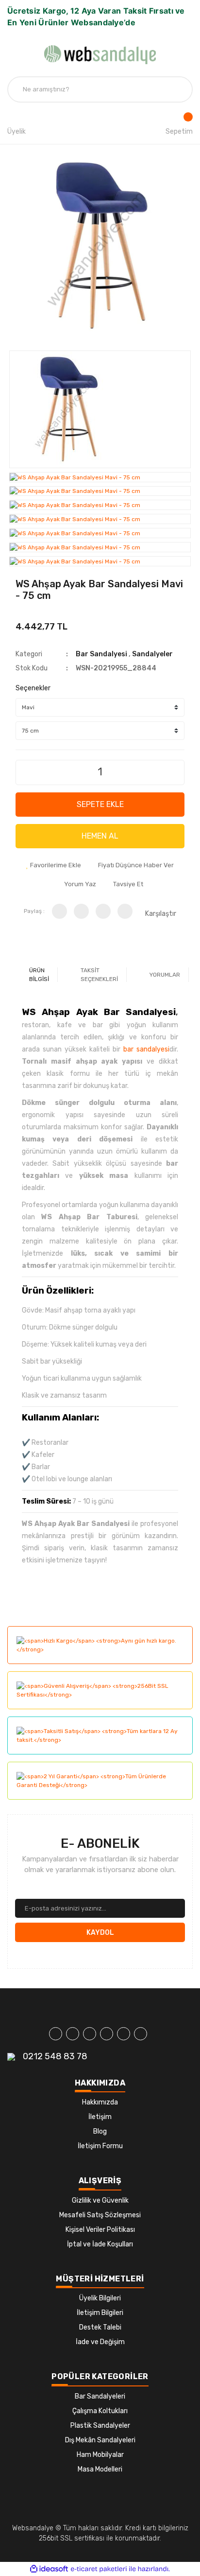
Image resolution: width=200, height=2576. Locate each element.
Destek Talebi (100, 2327)
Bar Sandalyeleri (100, 2396)
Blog (100, 2131)
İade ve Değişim (100, 2342)
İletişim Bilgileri (100, 2313)
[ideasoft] (49, 2569)
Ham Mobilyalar (100, 2455)
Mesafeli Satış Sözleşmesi (100, 2215)
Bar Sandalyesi (101, 654)
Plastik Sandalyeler (100, 2426)
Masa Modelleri (100, 2469)
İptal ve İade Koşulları (100, 2244)
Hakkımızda (100, 2102)
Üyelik (17, 131)
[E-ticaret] (99, 2569)
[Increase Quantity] (176, 769)
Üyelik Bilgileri (100, 2298)
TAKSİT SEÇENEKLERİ (99, 975)
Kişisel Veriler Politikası (100, 2230)
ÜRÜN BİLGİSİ (39, 975)
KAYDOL (100, 1933)
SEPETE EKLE (100, 804)
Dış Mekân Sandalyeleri (100, 2440)
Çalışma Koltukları (100, 2411)
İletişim (100, 2117)
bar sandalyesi (146, 1049)
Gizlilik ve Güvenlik (100, 2200)
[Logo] (100, 55)
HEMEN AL (100, 836)
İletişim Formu (100, 2146)
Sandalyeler (152, 654)
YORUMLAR (165, 975)
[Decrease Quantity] (24, 769)
